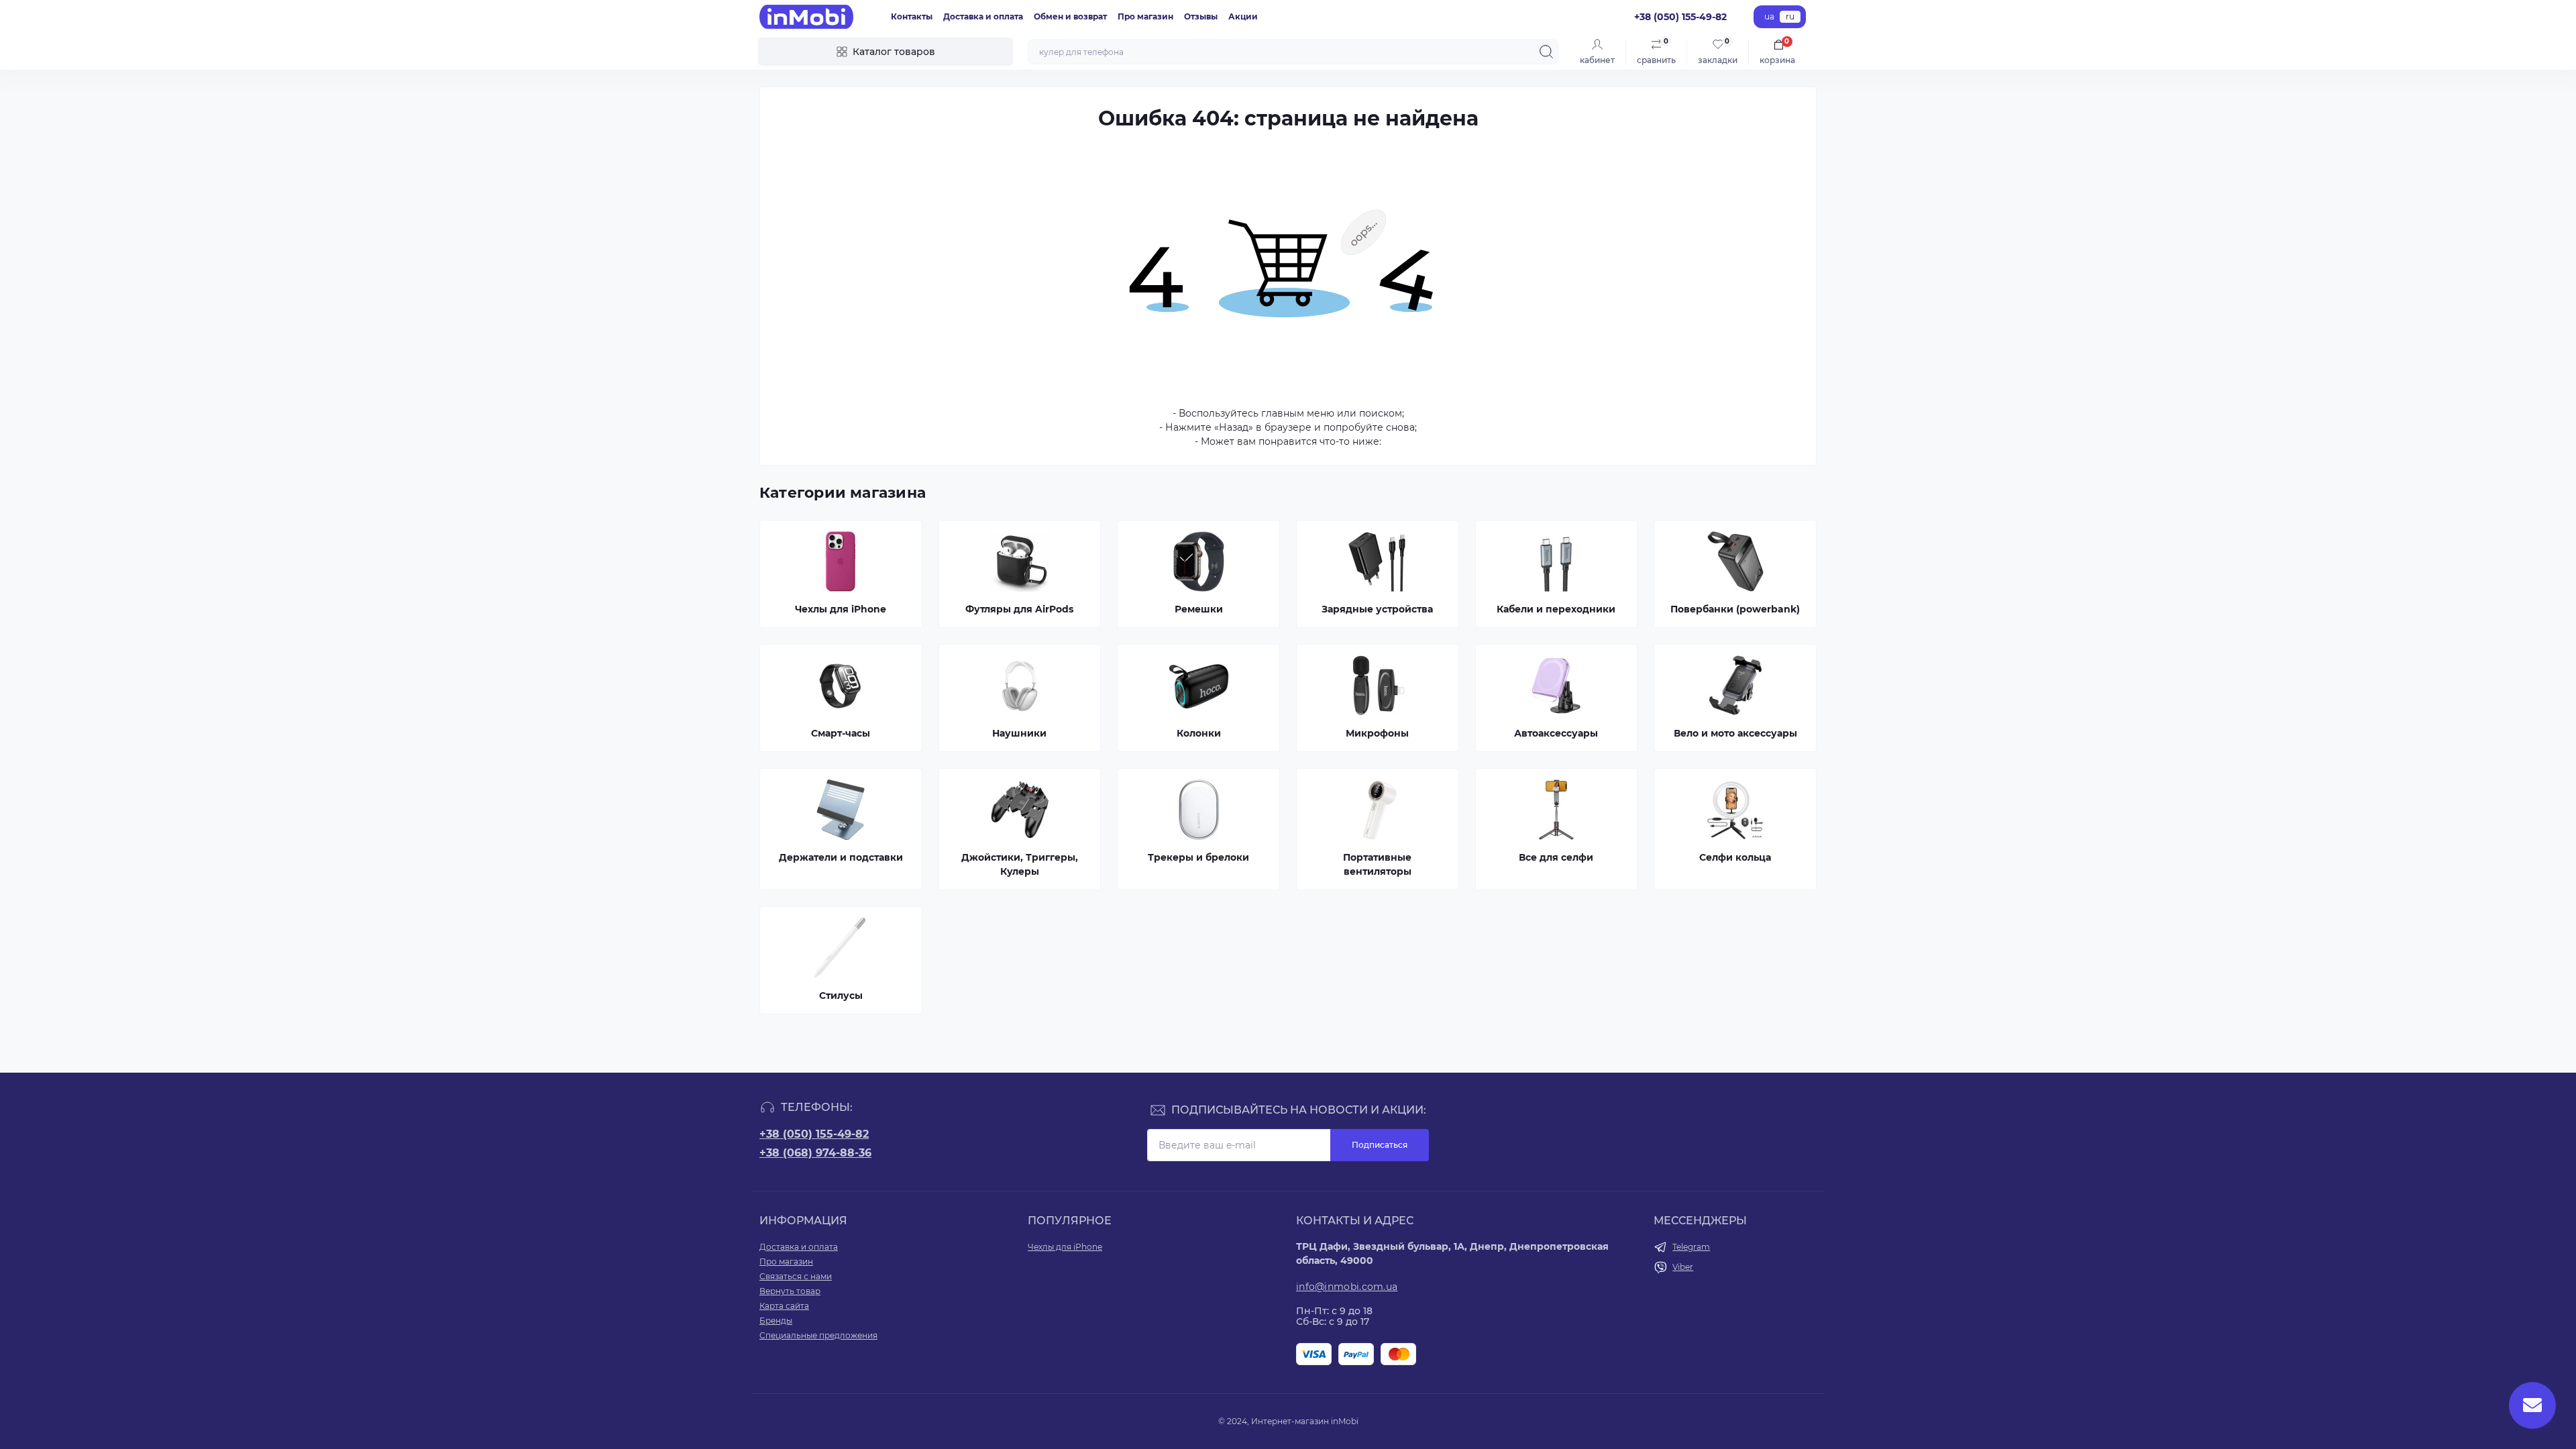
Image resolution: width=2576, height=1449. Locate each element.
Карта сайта (784, 1306)
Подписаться (1380, 1145)
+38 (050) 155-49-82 (814, 1134)
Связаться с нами (796, 1276)
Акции (1243, 16)
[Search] (1546, 52)
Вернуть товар (790, 1291)
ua (1769, 16)
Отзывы (1201, 16)
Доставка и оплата (983, 16)
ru (1790, 16)
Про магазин (1145, 16)
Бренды (776, 1321)
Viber (1683, 1267)
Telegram (1691, 1247)
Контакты (912, 16)
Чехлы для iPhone (1065, 1247)
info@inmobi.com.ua (1347, 1287)
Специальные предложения (818, 1335)
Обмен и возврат (1070, 16)
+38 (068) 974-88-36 (815, 1153)
